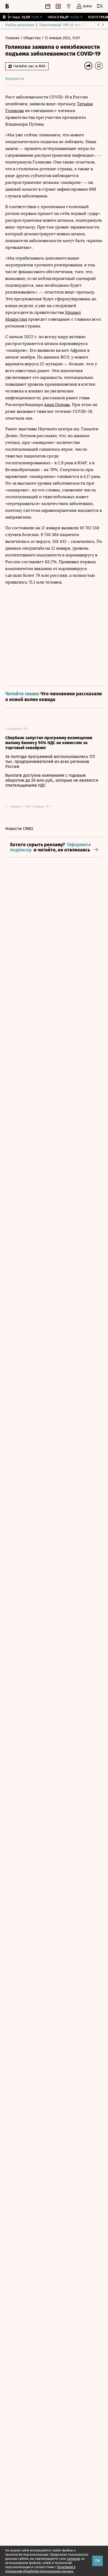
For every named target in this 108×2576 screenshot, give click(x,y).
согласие (74, 2559)
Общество (33, 38)
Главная (13, 38)
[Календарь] (48, 6)
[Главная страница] (7, 6)
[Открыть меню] (100, 6)
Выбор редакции (20, 25)
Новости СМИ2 (19, 829)
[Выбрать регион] (69, 6)
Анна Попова (57, 405)
